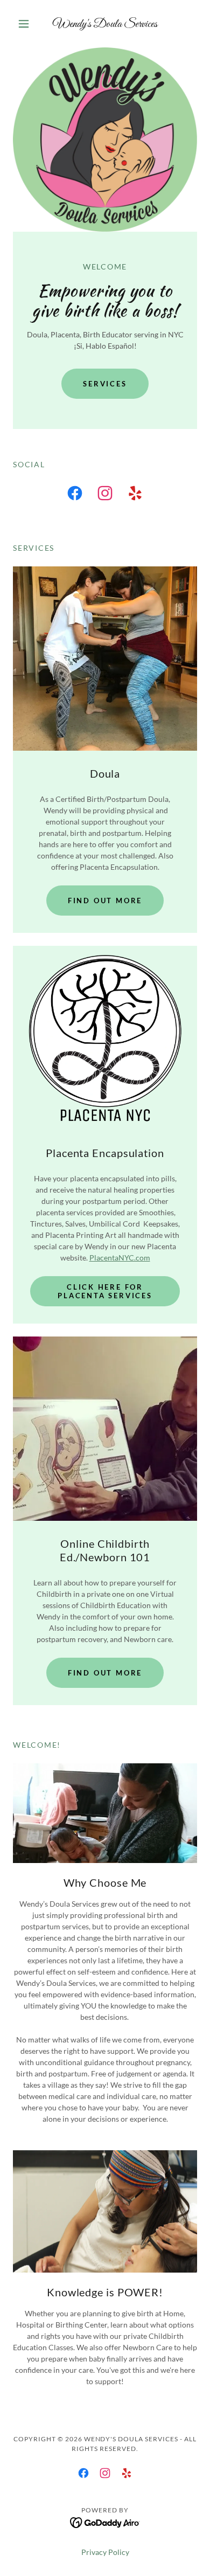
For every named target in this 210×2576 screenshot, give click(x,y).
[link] (105, 24)
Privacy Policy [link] (105, 2552)
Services (105, 384)
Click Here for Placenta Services (105, 1291)
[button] (27, 24)
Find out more (105, 901)
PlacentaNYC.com (120, 1258)
